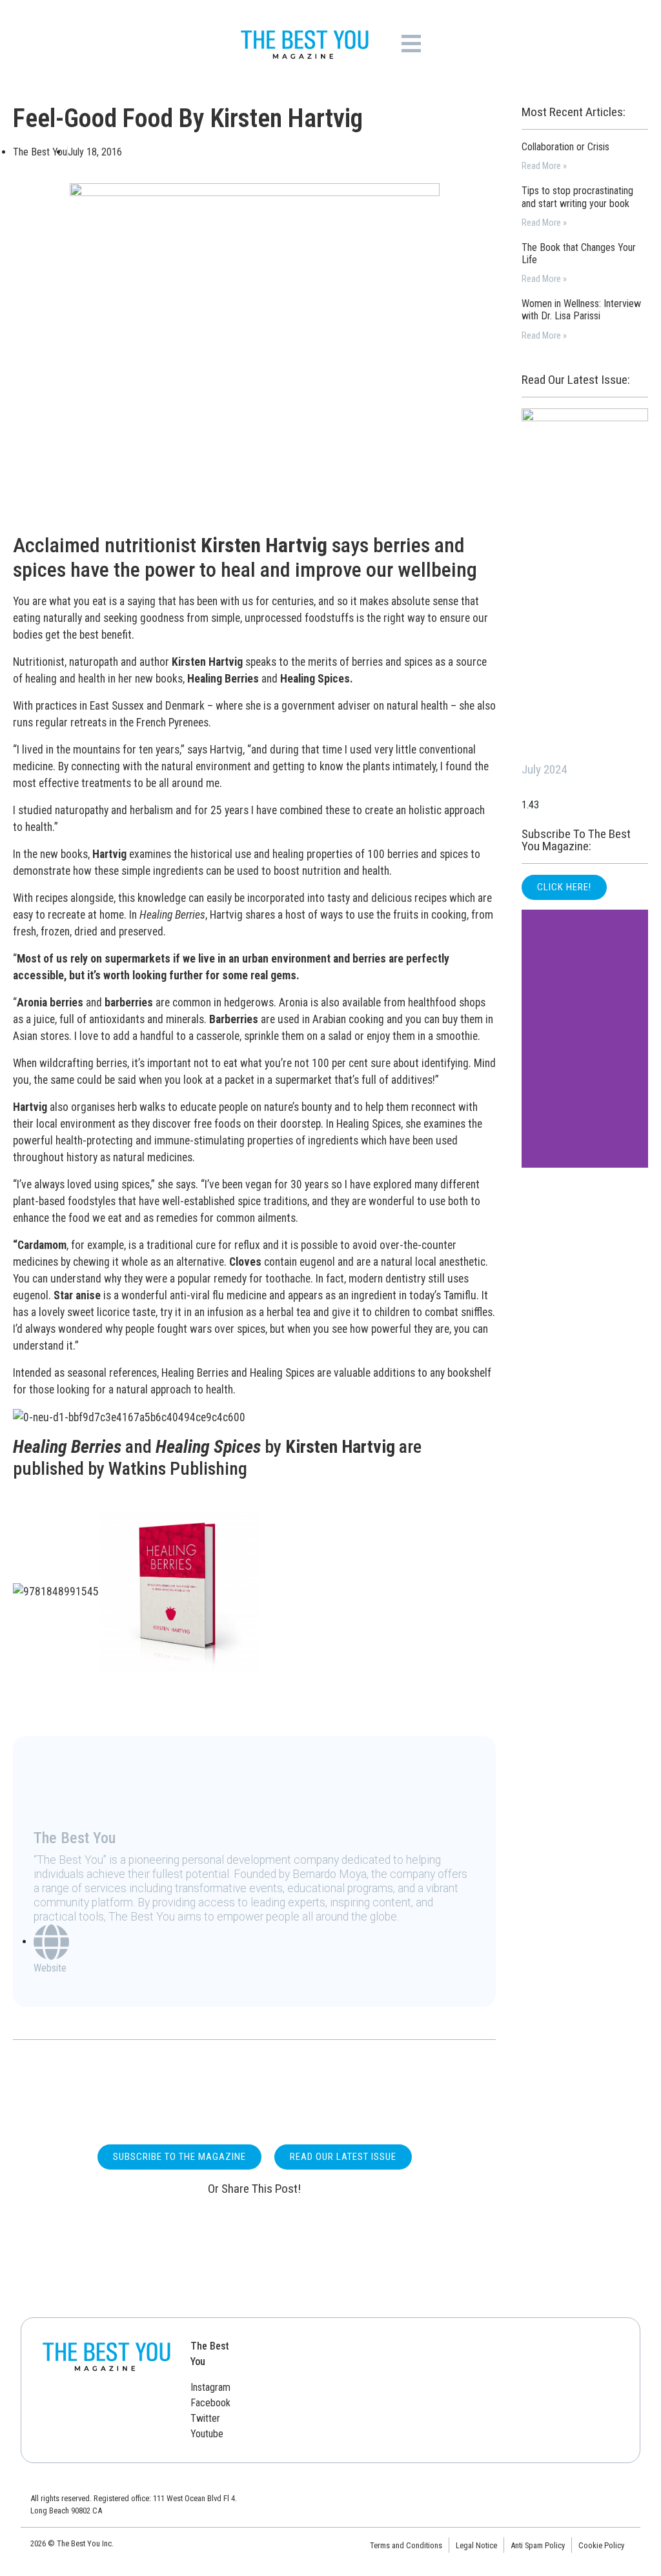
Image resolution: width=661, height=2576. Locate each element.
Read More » (544, 166)
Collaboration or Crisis (565, 147)
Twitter (205, 2418)
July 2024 (544, 769)
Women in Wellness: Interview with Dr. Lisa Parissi (581, 310)
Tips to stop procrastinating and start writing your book (577, 197)
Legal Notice (476, 2545)
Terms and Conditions (406, 2545)
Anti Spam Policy (538, 2545)
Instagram (210, 2387)
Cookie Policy (601, 2545)
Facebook (210, 2403)
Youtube (207, 2434)
